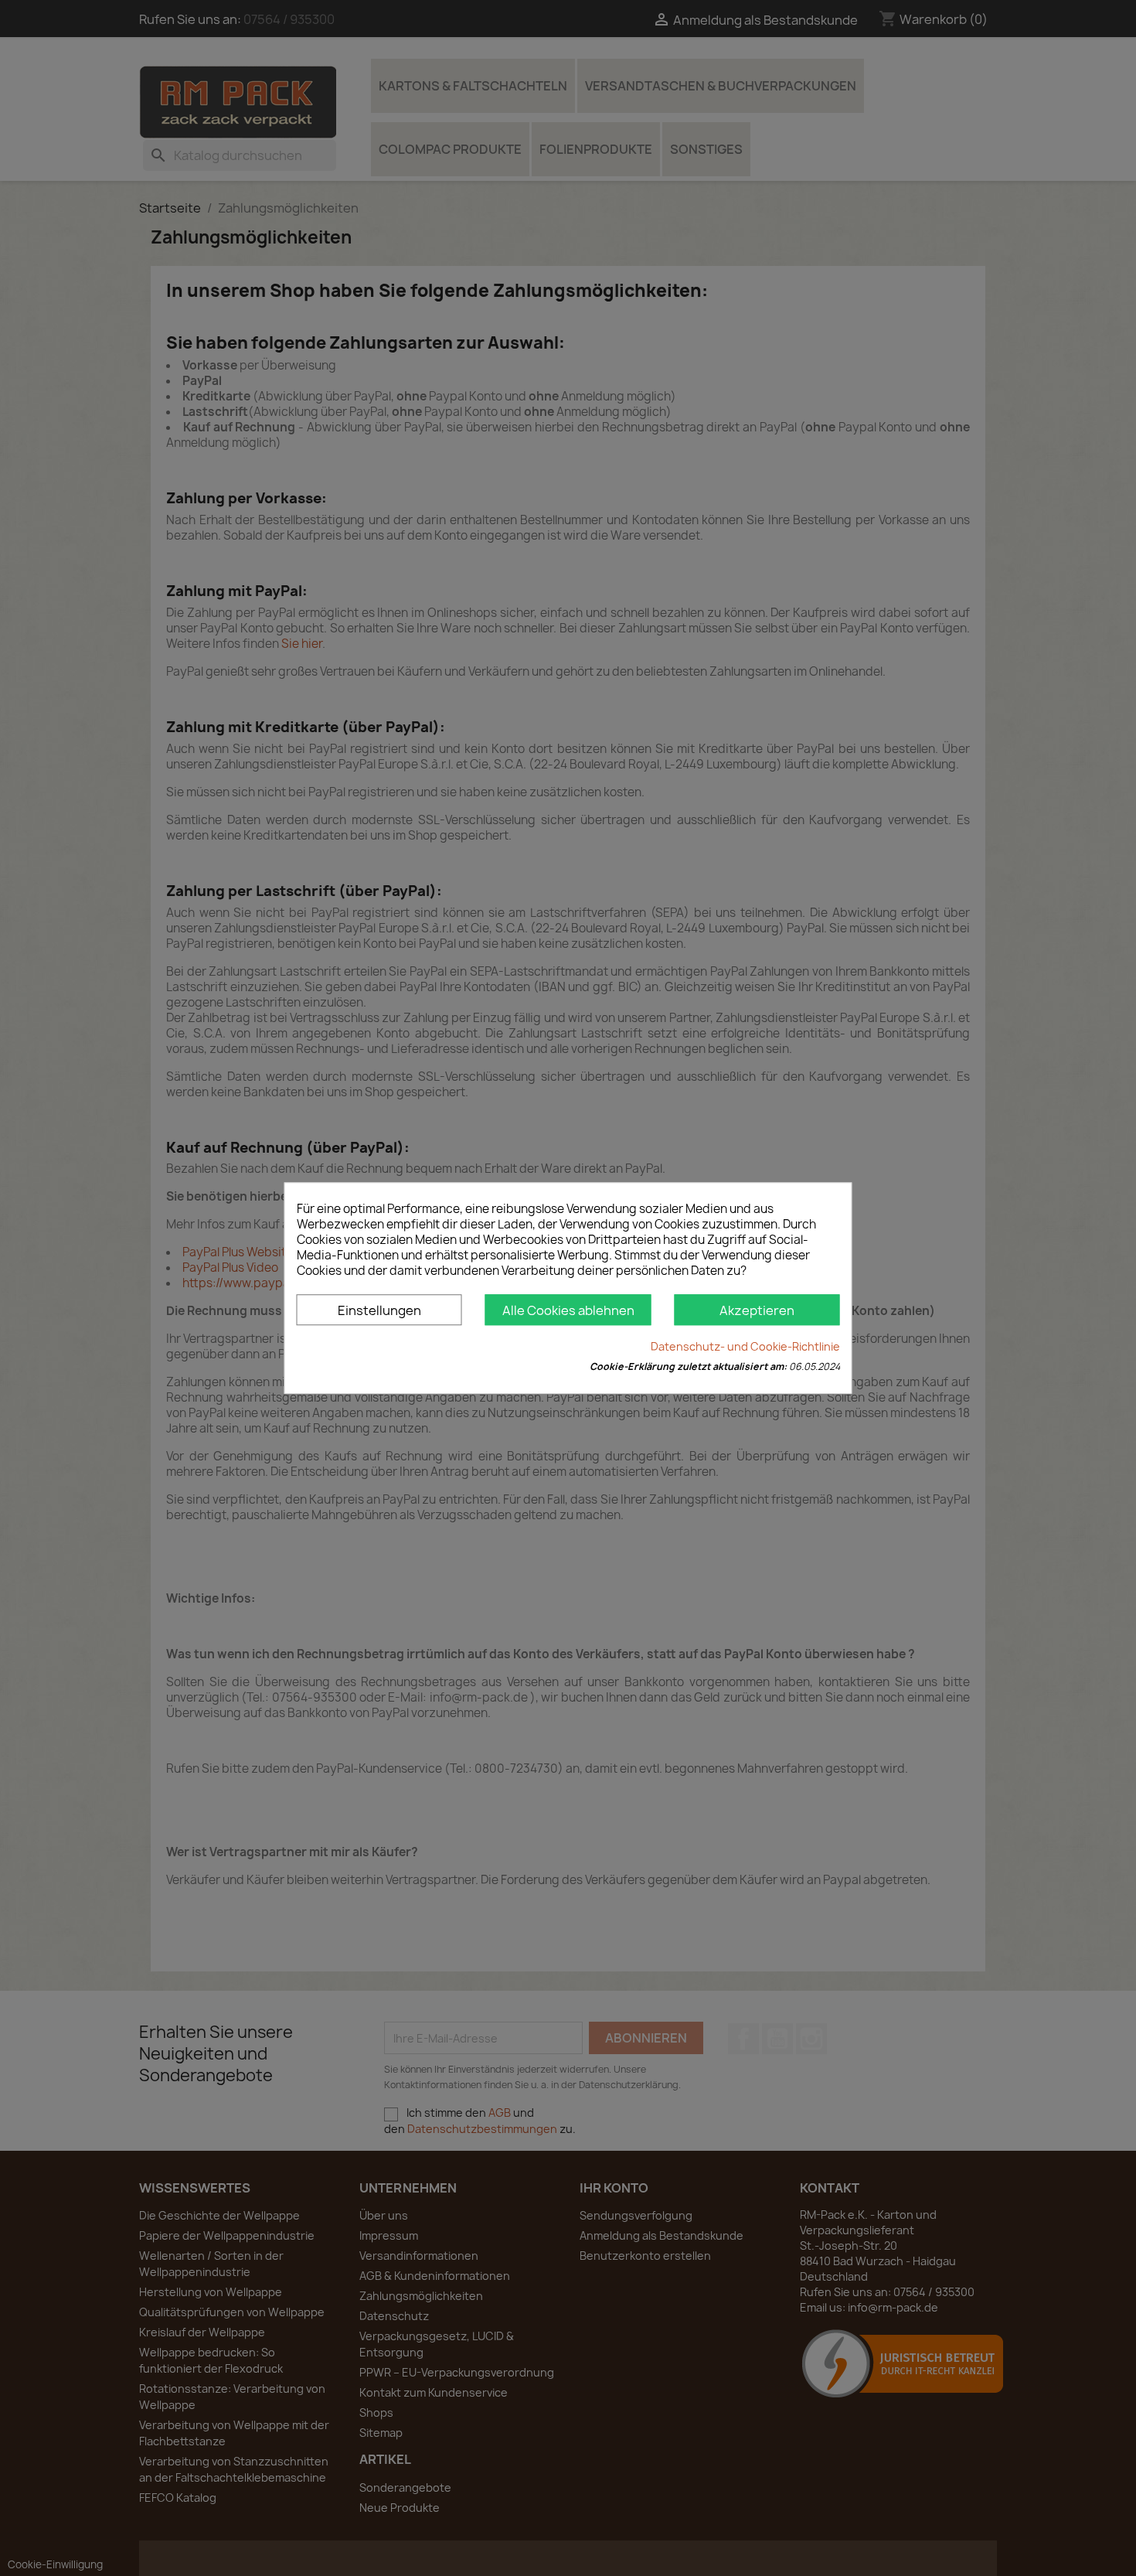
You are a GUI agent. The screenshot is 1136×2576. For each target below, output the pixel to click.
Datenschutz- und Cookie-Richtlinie (745, 1346)
